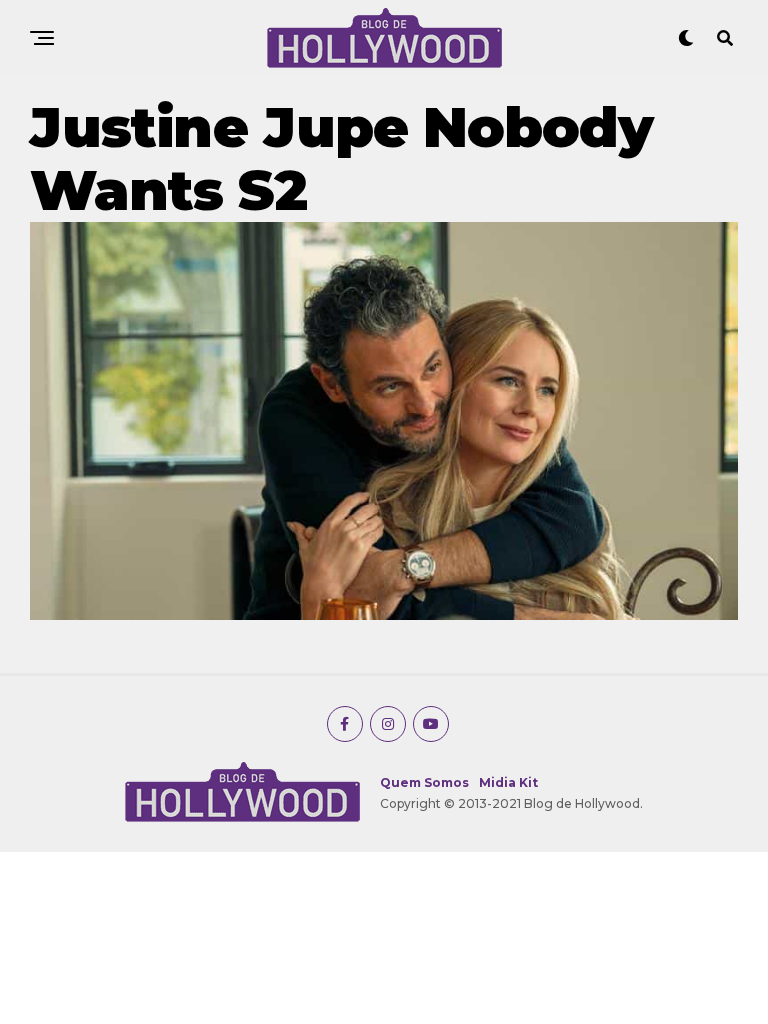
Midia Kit (508, 782)
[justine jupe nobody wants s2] (384, 614)
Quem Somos (424, 782)
